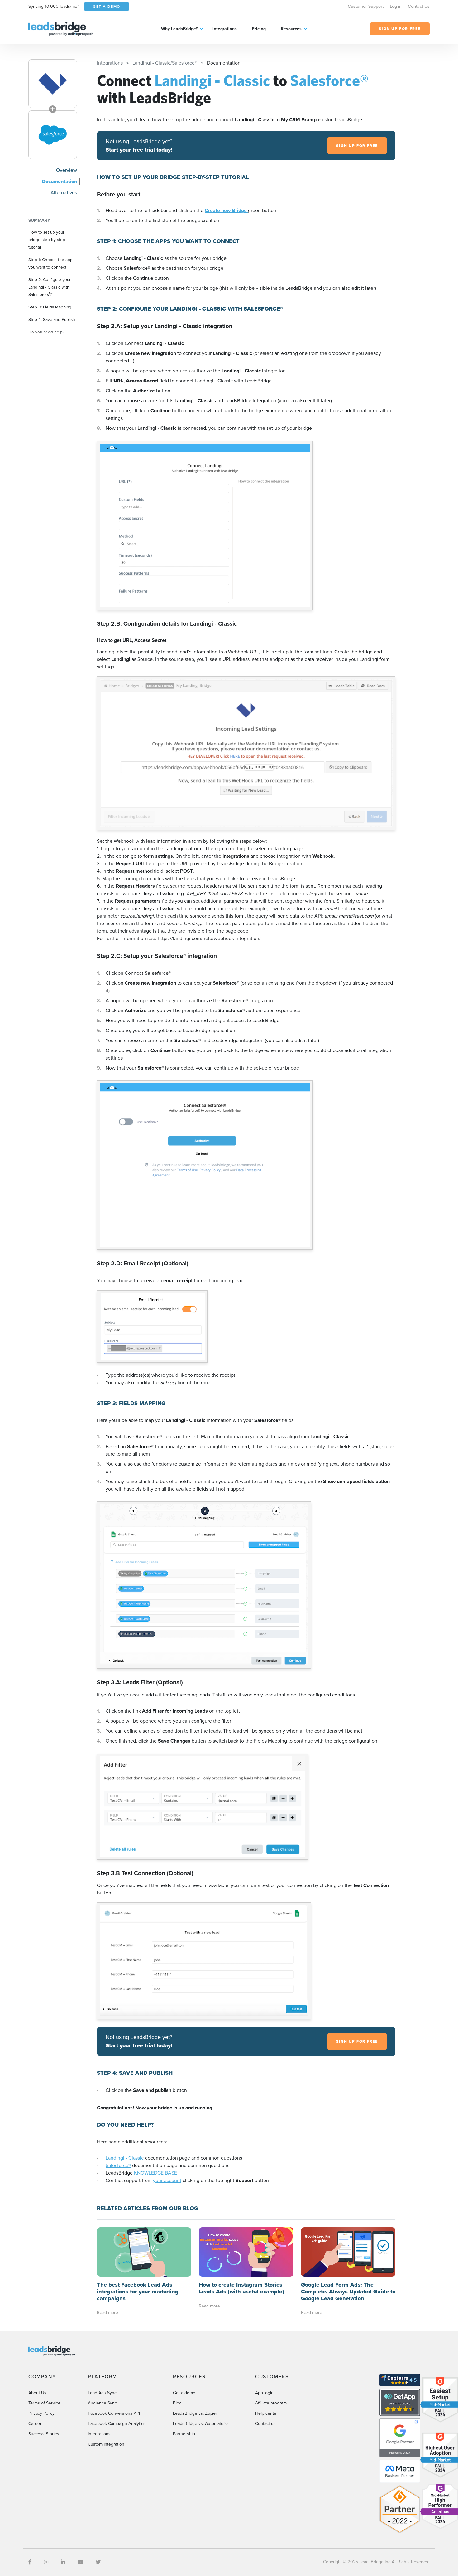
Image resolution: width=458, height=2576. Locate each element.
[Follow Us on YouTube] (80, 2562)
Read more (107, 2313)
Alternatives (64, 193)
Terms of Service (44, 2403)
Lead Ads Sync (102, 2393)
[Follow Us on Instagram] (46, 2562)
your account (167, 2180)
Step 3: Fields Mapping (50, 307)
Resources (291, 29)
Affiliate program (271, 2403)
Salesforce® (118, 2165)
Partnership (184, 2434)
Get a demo (184, 2393)
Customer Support (366, 6)
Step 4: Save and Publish (52, 319)
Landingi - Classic (125, 2158)
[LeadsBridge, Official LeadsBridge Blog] (60, 28)
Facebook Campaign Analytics (117, 2424)
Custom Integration (106, 2444)
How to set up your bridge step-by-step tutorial (47, 240)
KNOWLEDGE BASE (155, 2173)
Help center (267, 2413)
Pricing (259, 29)
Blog (177, 2403)
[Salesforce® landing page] (53, 135)
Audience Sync (102, 2403)
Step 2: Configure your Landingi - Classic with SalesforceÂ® (49, 287)
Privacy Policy (41, 2413)
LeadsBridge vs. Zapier (195, 2413)
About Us (37, 2393)
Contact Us (419, 6)
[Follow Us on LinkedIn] (63, 2562)
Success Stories (44, 2434)
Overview (67, 170)
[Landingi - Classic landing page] (53, 84)
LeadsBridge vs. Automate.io (200, 2424)
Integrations (225, 29)
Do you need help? (46, 332)
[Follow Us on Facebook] (30, 2562)
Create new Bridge (226, 210)
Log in (396, 6)
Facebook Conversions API (114, 2413)
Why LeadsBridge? (179, 29)
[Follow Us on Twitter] (98, 2562)
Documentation (59, 181)
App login (264, 2393)
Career (35, 2424)
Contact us (265, 2424)
